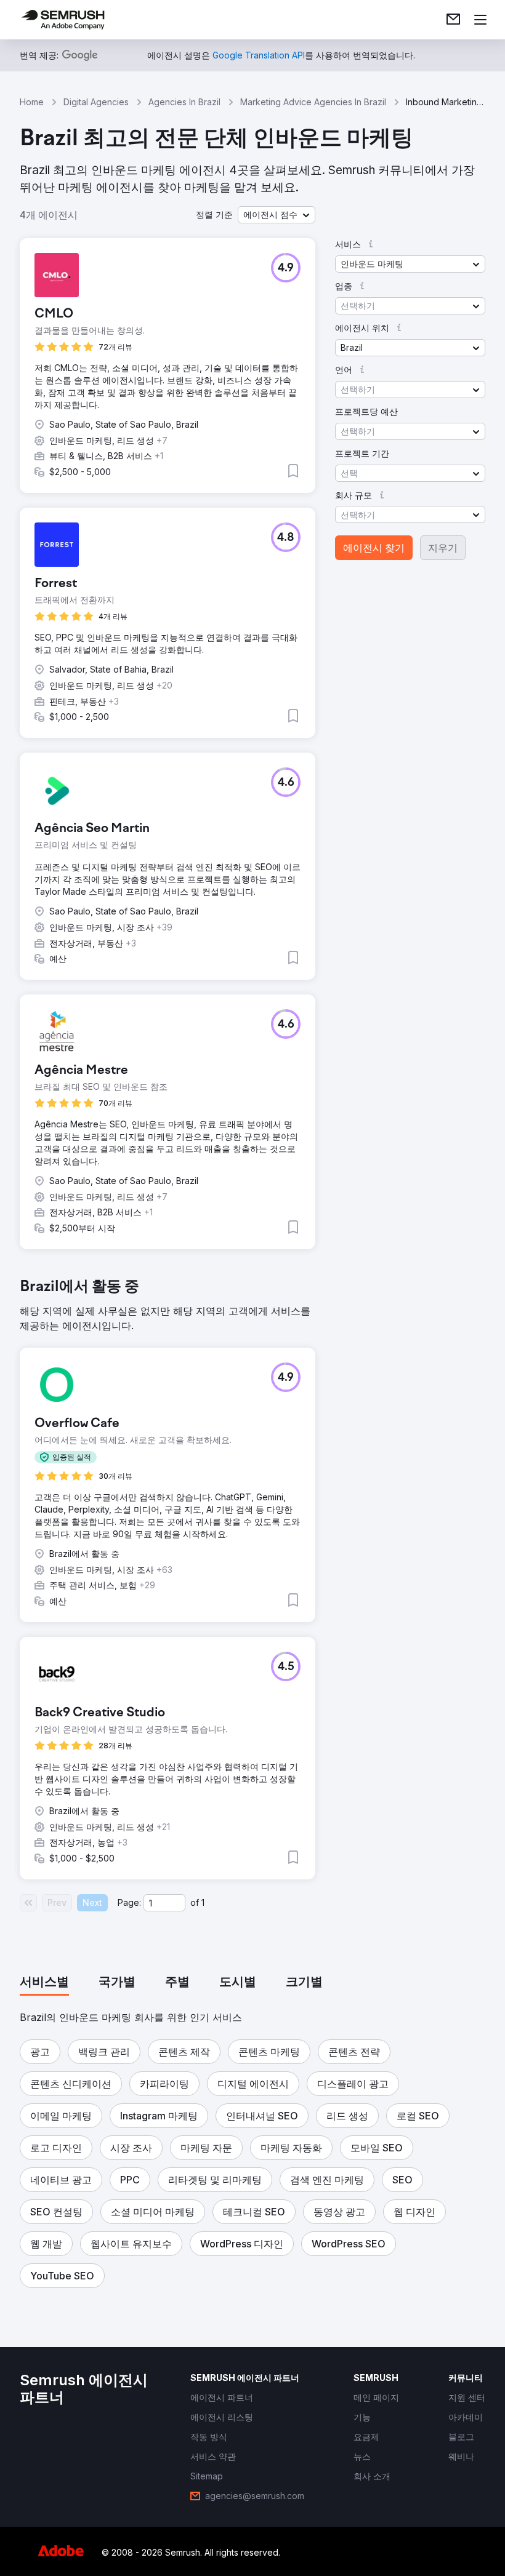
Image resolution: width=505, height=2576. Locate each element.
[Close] (466, 1138)
